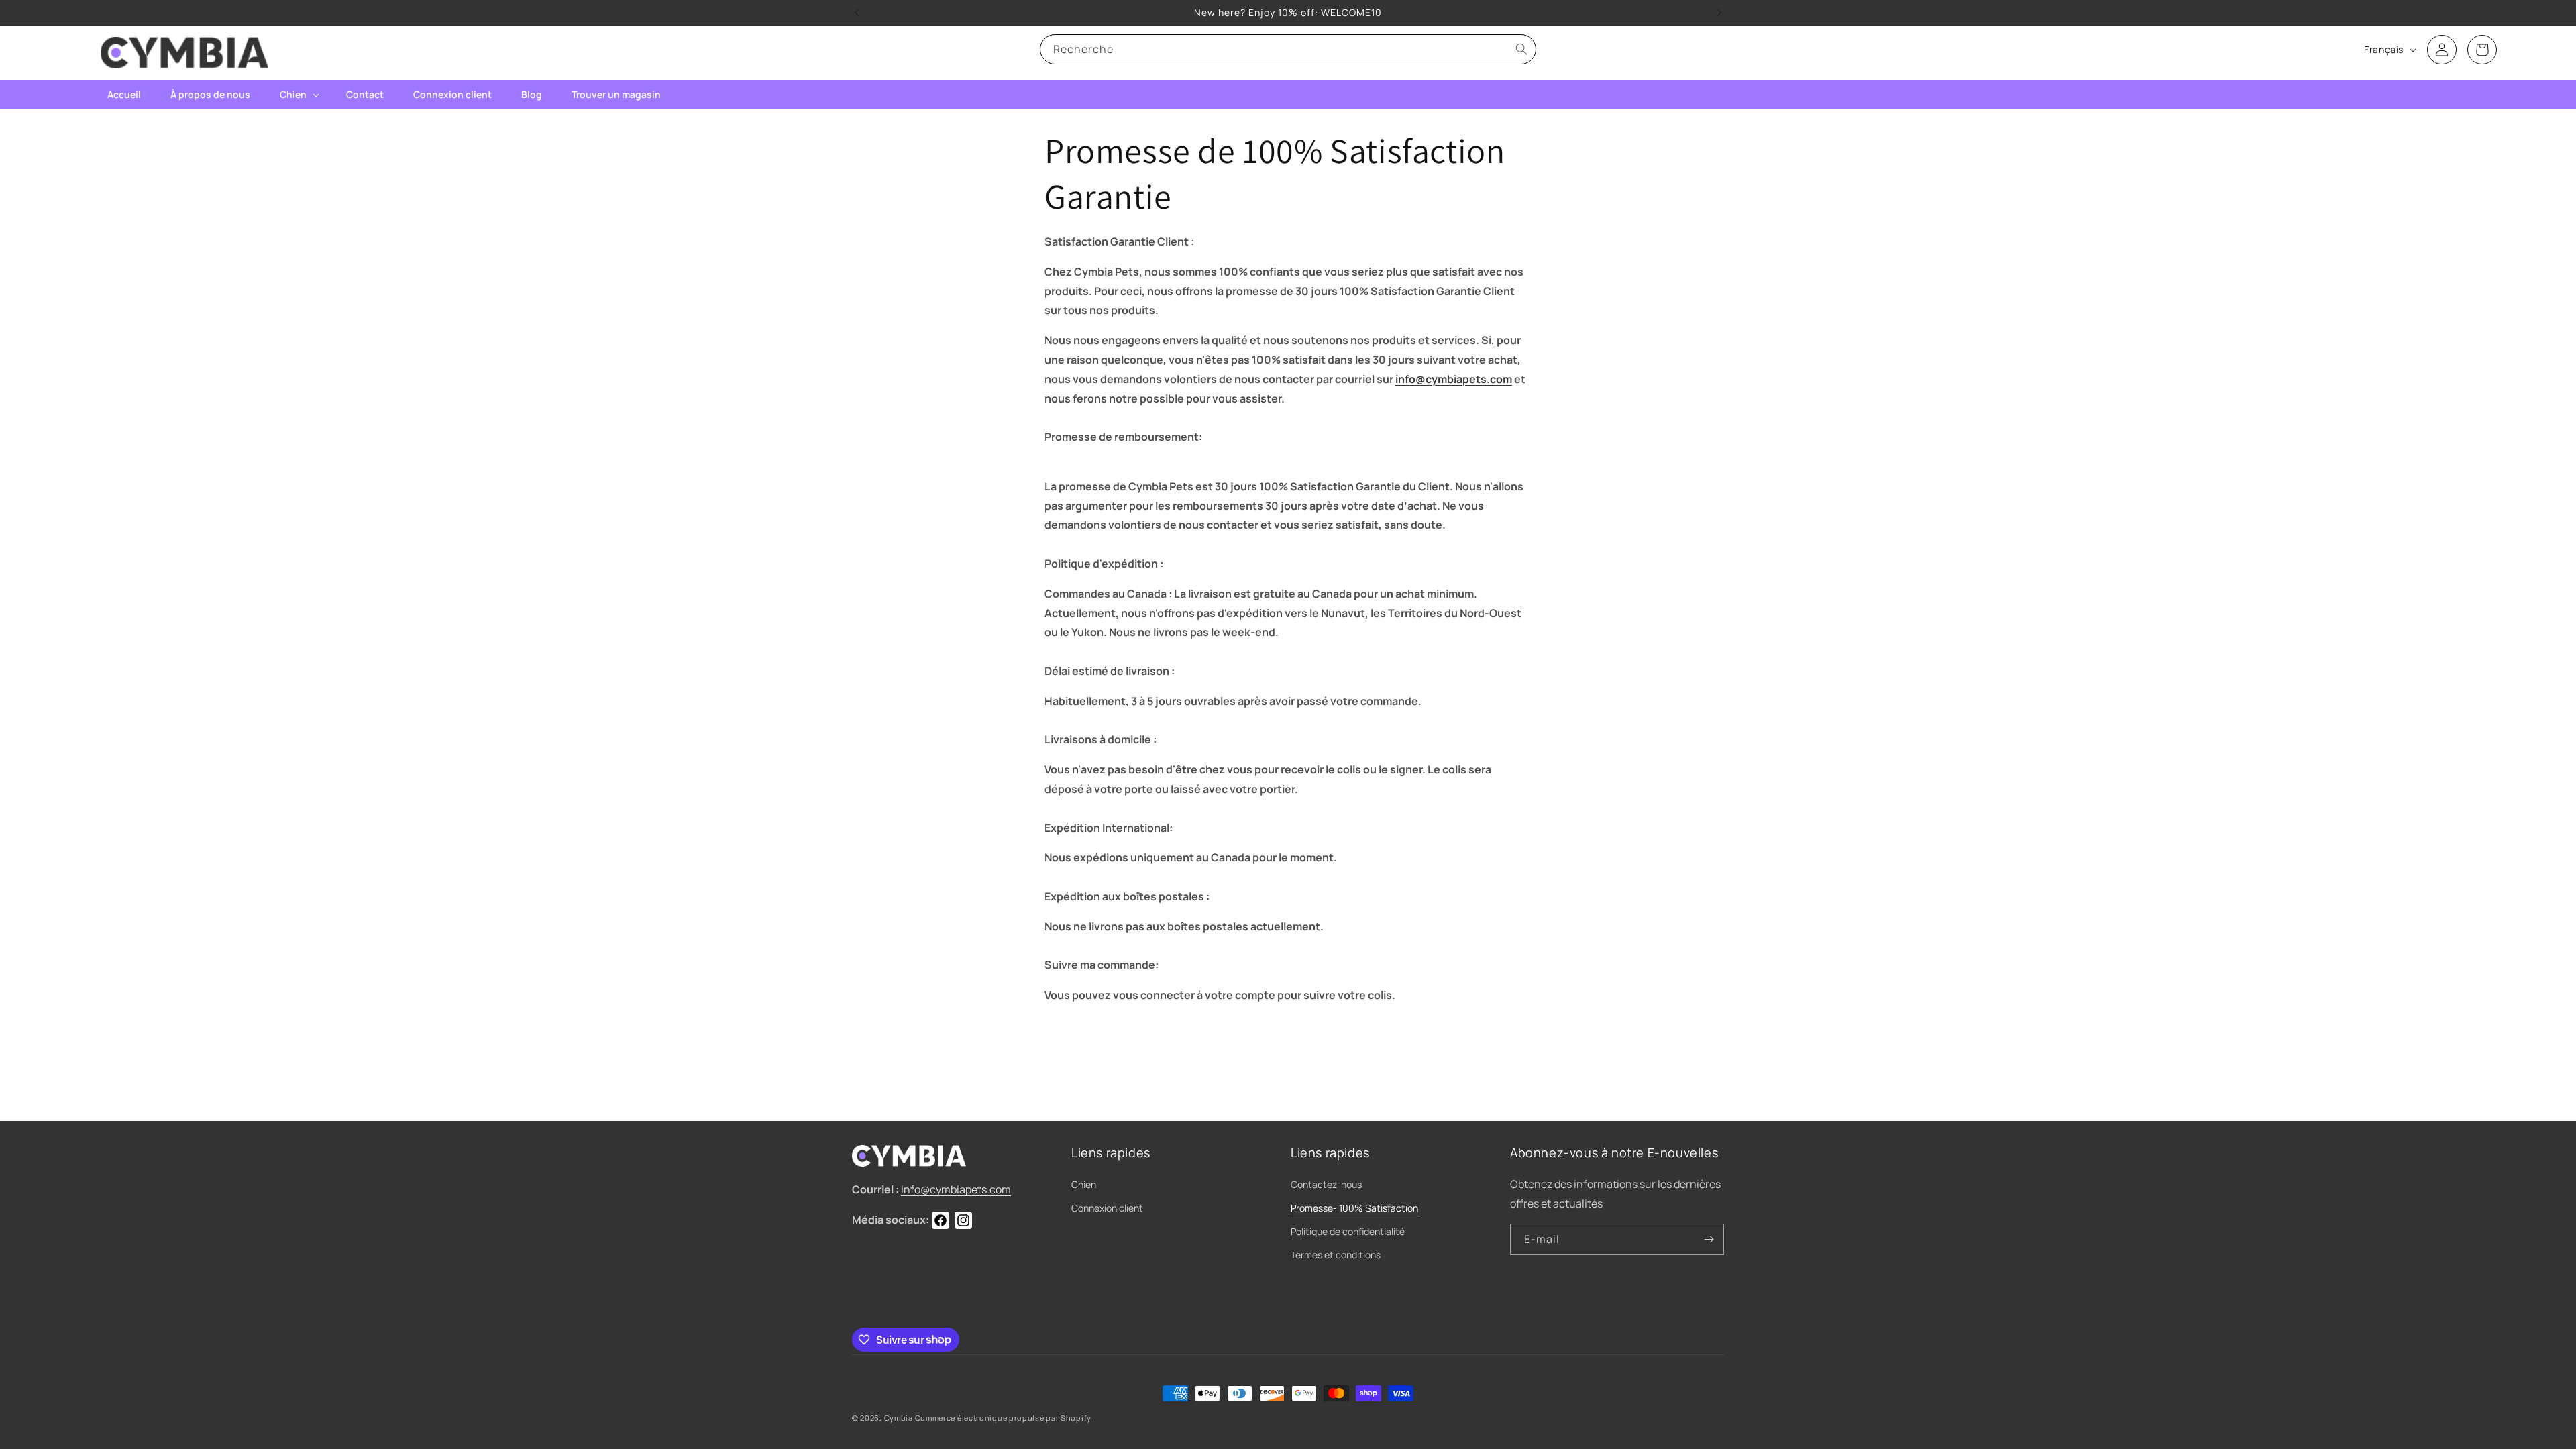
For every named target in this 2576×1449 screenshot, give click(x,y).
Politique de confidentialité (1348, 1231)
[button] (298, 95)
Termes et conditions (1336, 1255)
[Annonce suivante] (1719, 13)
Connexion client (1107, 1208)
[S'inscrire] (1709, 1239)
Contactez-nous (1326, 1184)
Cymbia (899, 1418)
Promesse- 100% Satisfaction (1354, 1208)
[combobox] (1288, 49)
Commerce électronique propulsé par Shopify (1003, 1418)
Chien (1084, 1184)
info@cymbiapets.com (1454, 379)
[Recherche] (1521, 49)
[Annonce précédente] (857, 13)
